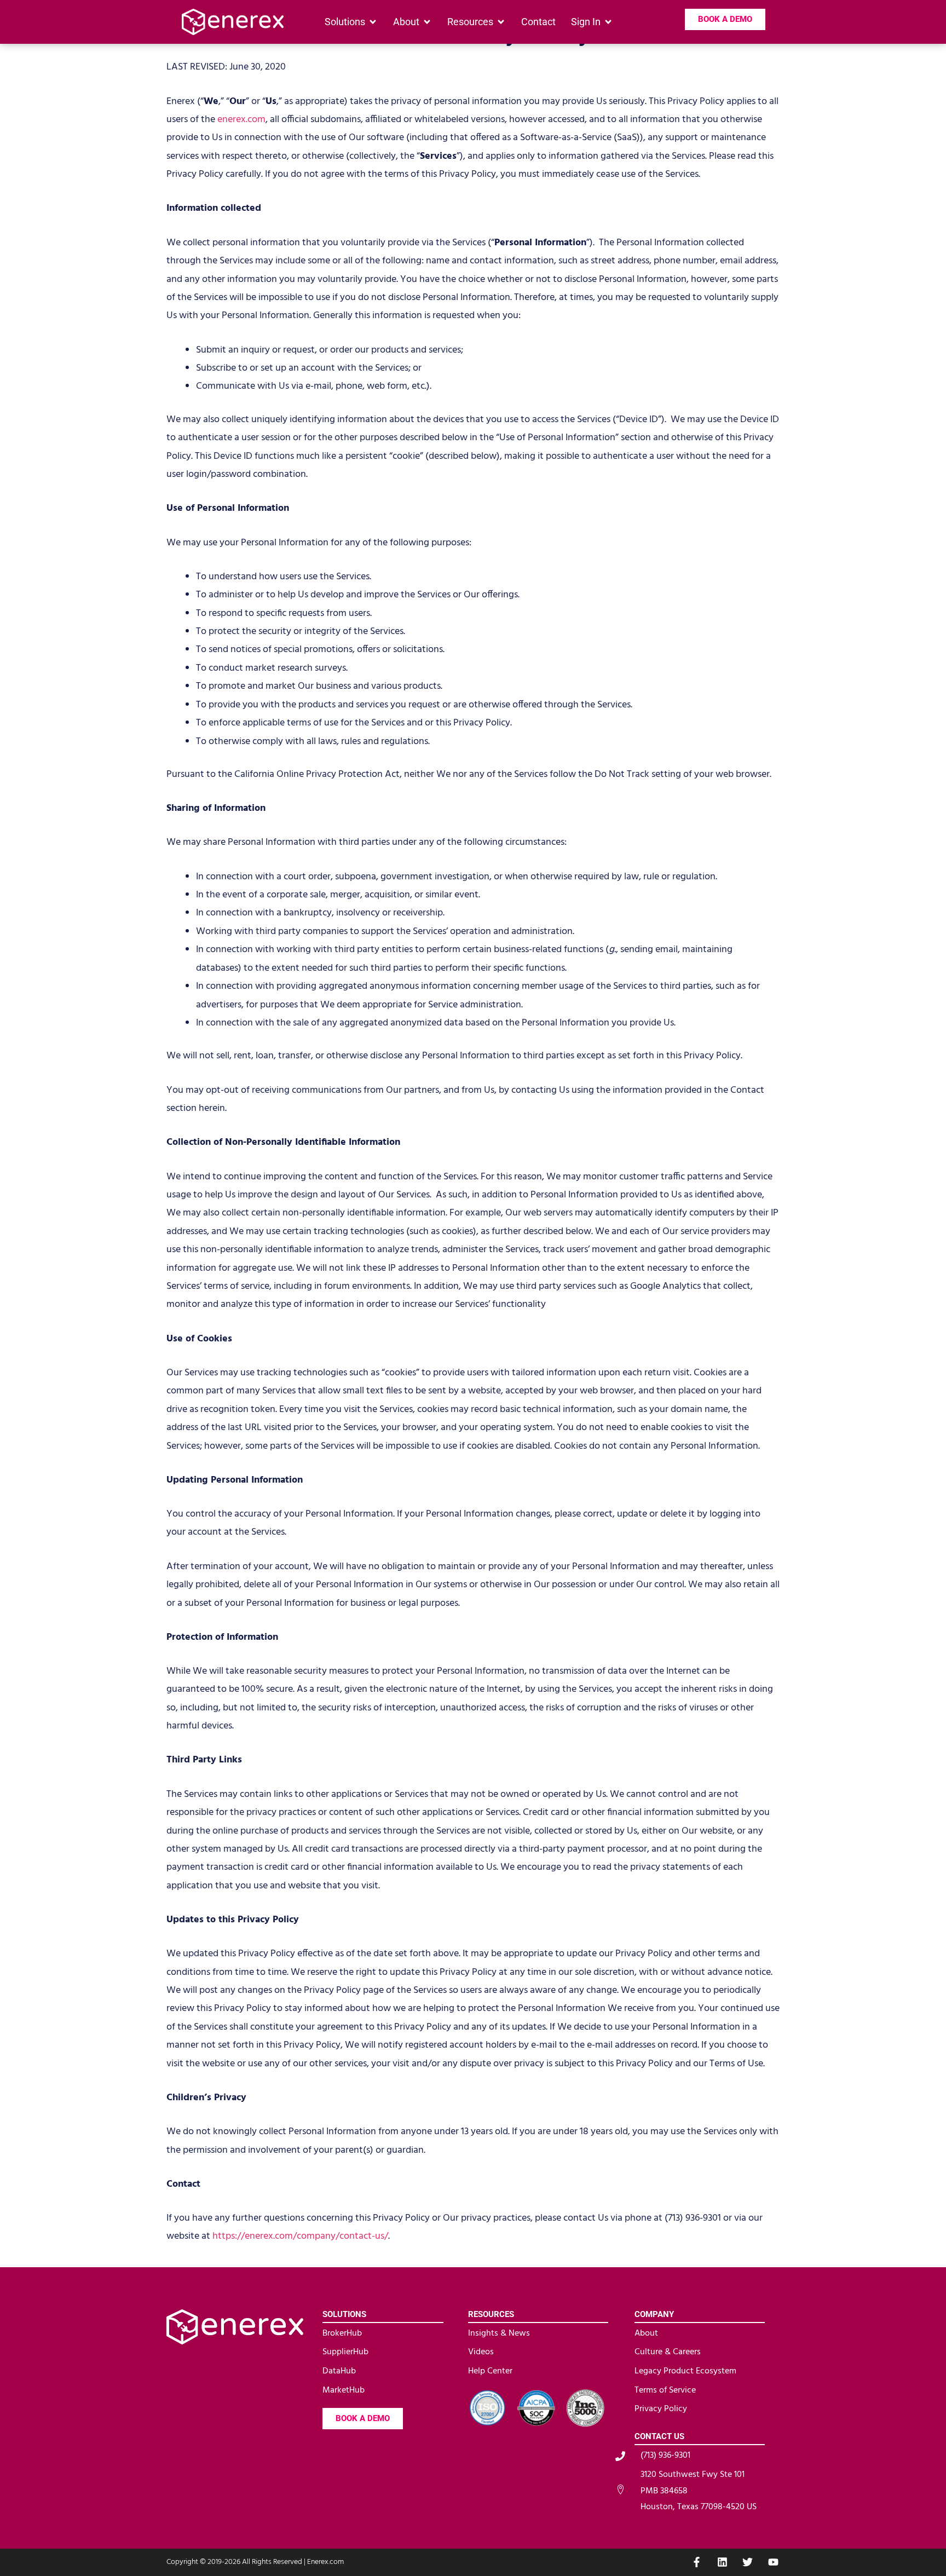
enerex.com (241, 120)
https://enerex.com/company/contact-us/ (300, 2236)
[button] (351, 22)
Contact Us (659, 2436)
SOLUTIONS (344, 2314)
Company (654, 2314)
